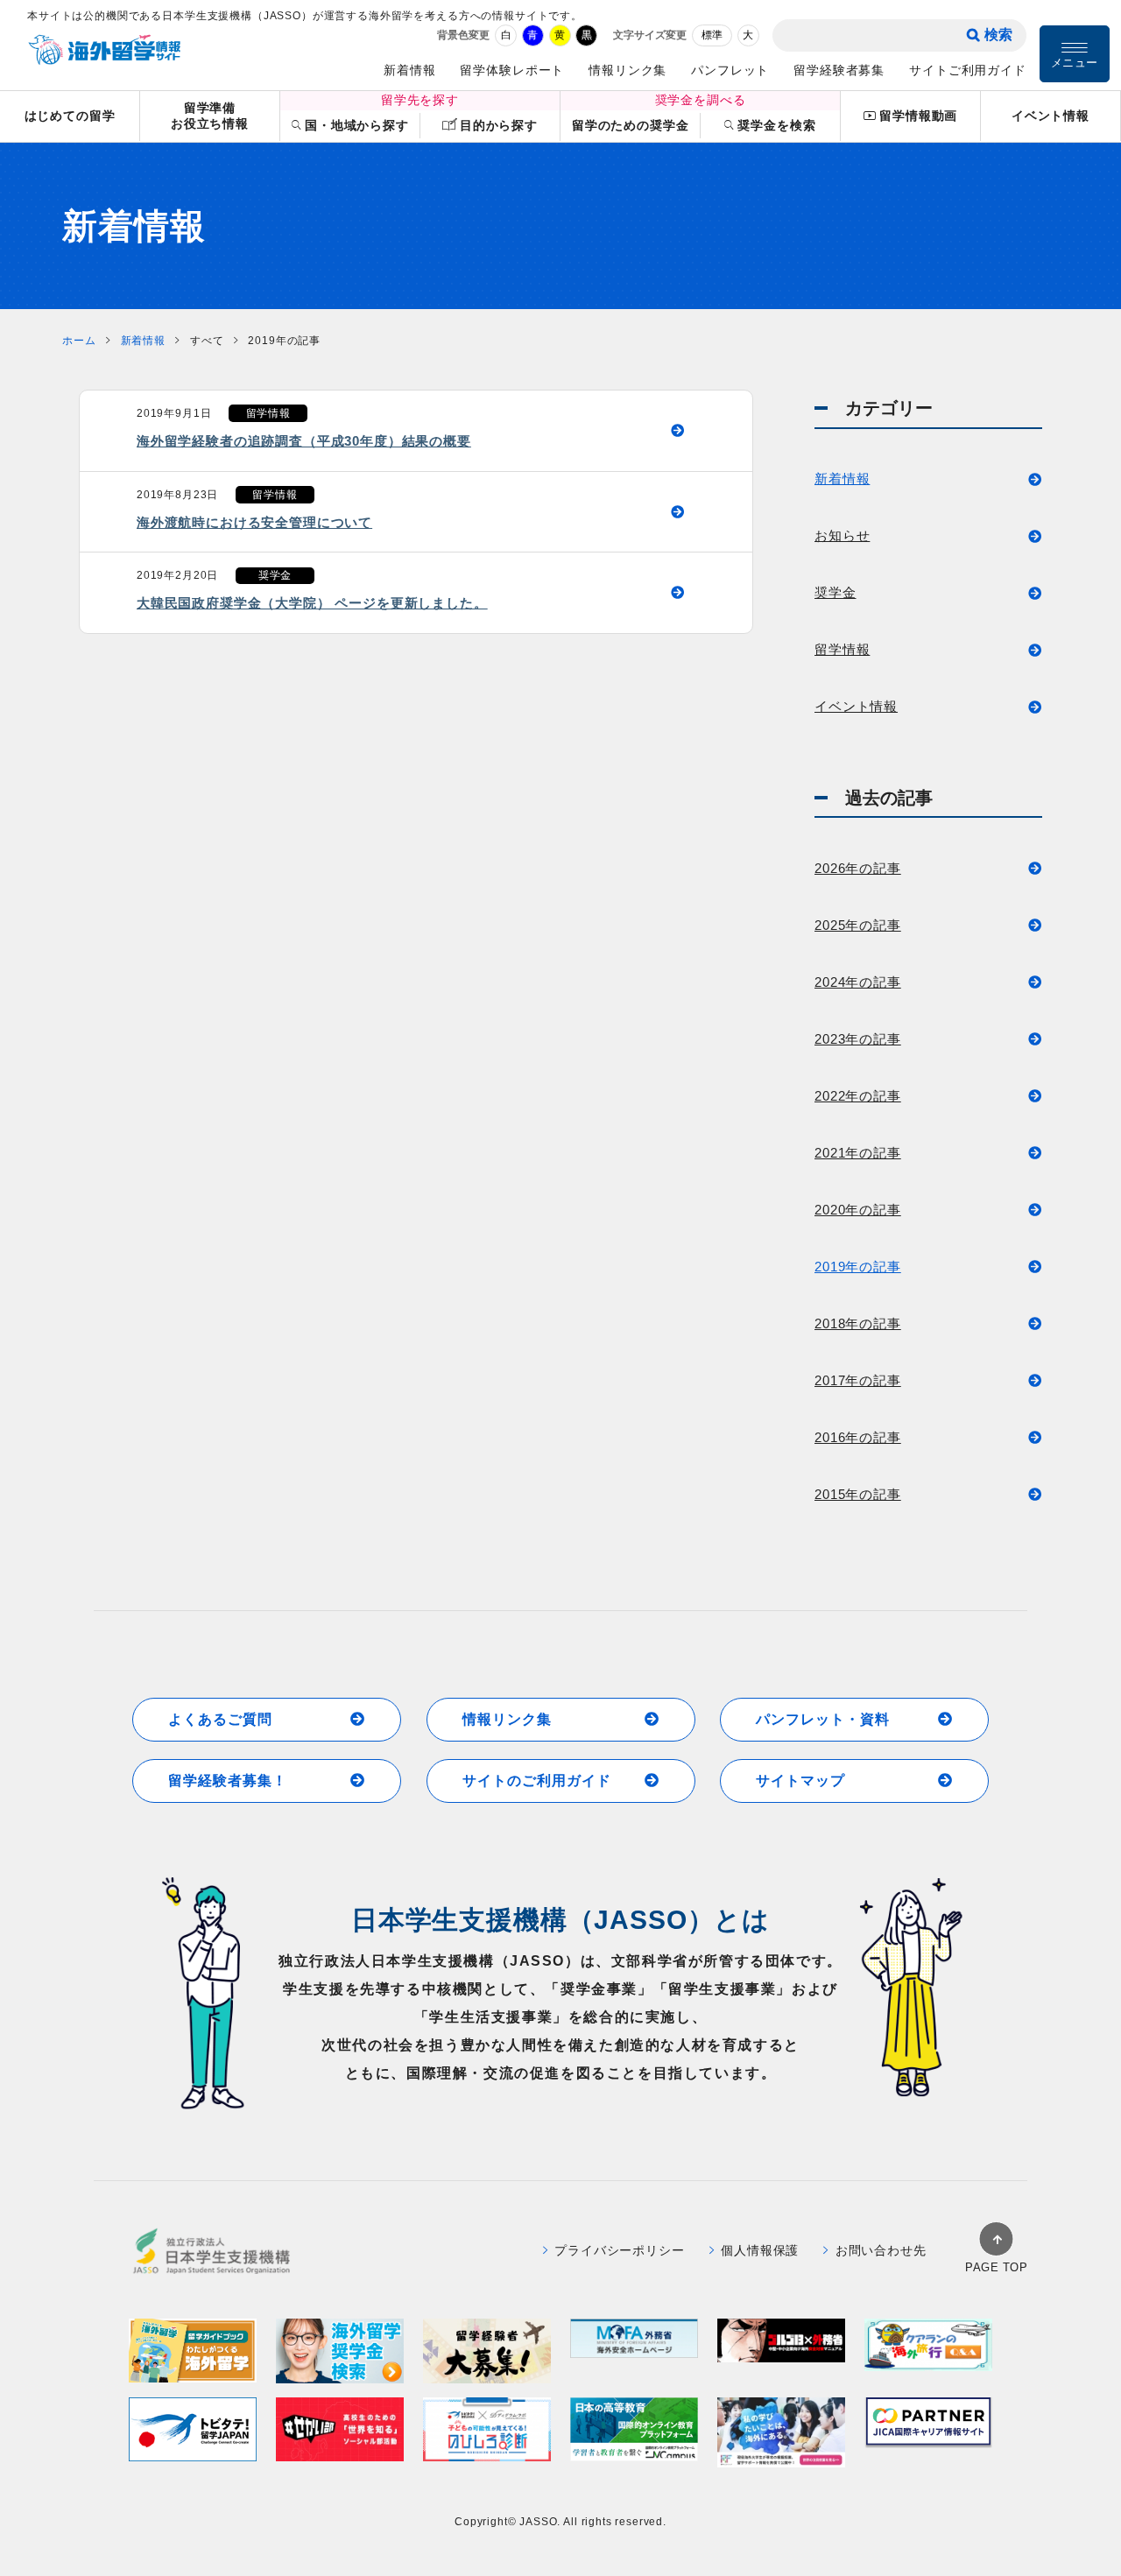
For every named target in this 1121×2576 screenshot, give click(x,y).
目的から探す (499, 125)
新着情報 (409, 70)
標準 (712, 35)
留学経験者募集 (839, 70)
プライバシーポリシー (619, 2250)
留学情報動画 (918, 116)
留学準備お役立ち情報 (210, 116)
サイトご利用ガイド (968, 70)
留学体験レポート (512, 70)
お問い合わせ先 (881, 2250)
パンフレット (730, 70)
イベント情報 (1050, 116)
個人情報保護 (760, 2250)
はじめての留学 (70, 116)
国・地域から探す (357, 125)
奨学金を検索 (776, 125)
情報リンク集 (627, 70)
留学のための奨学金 (631, 125)
